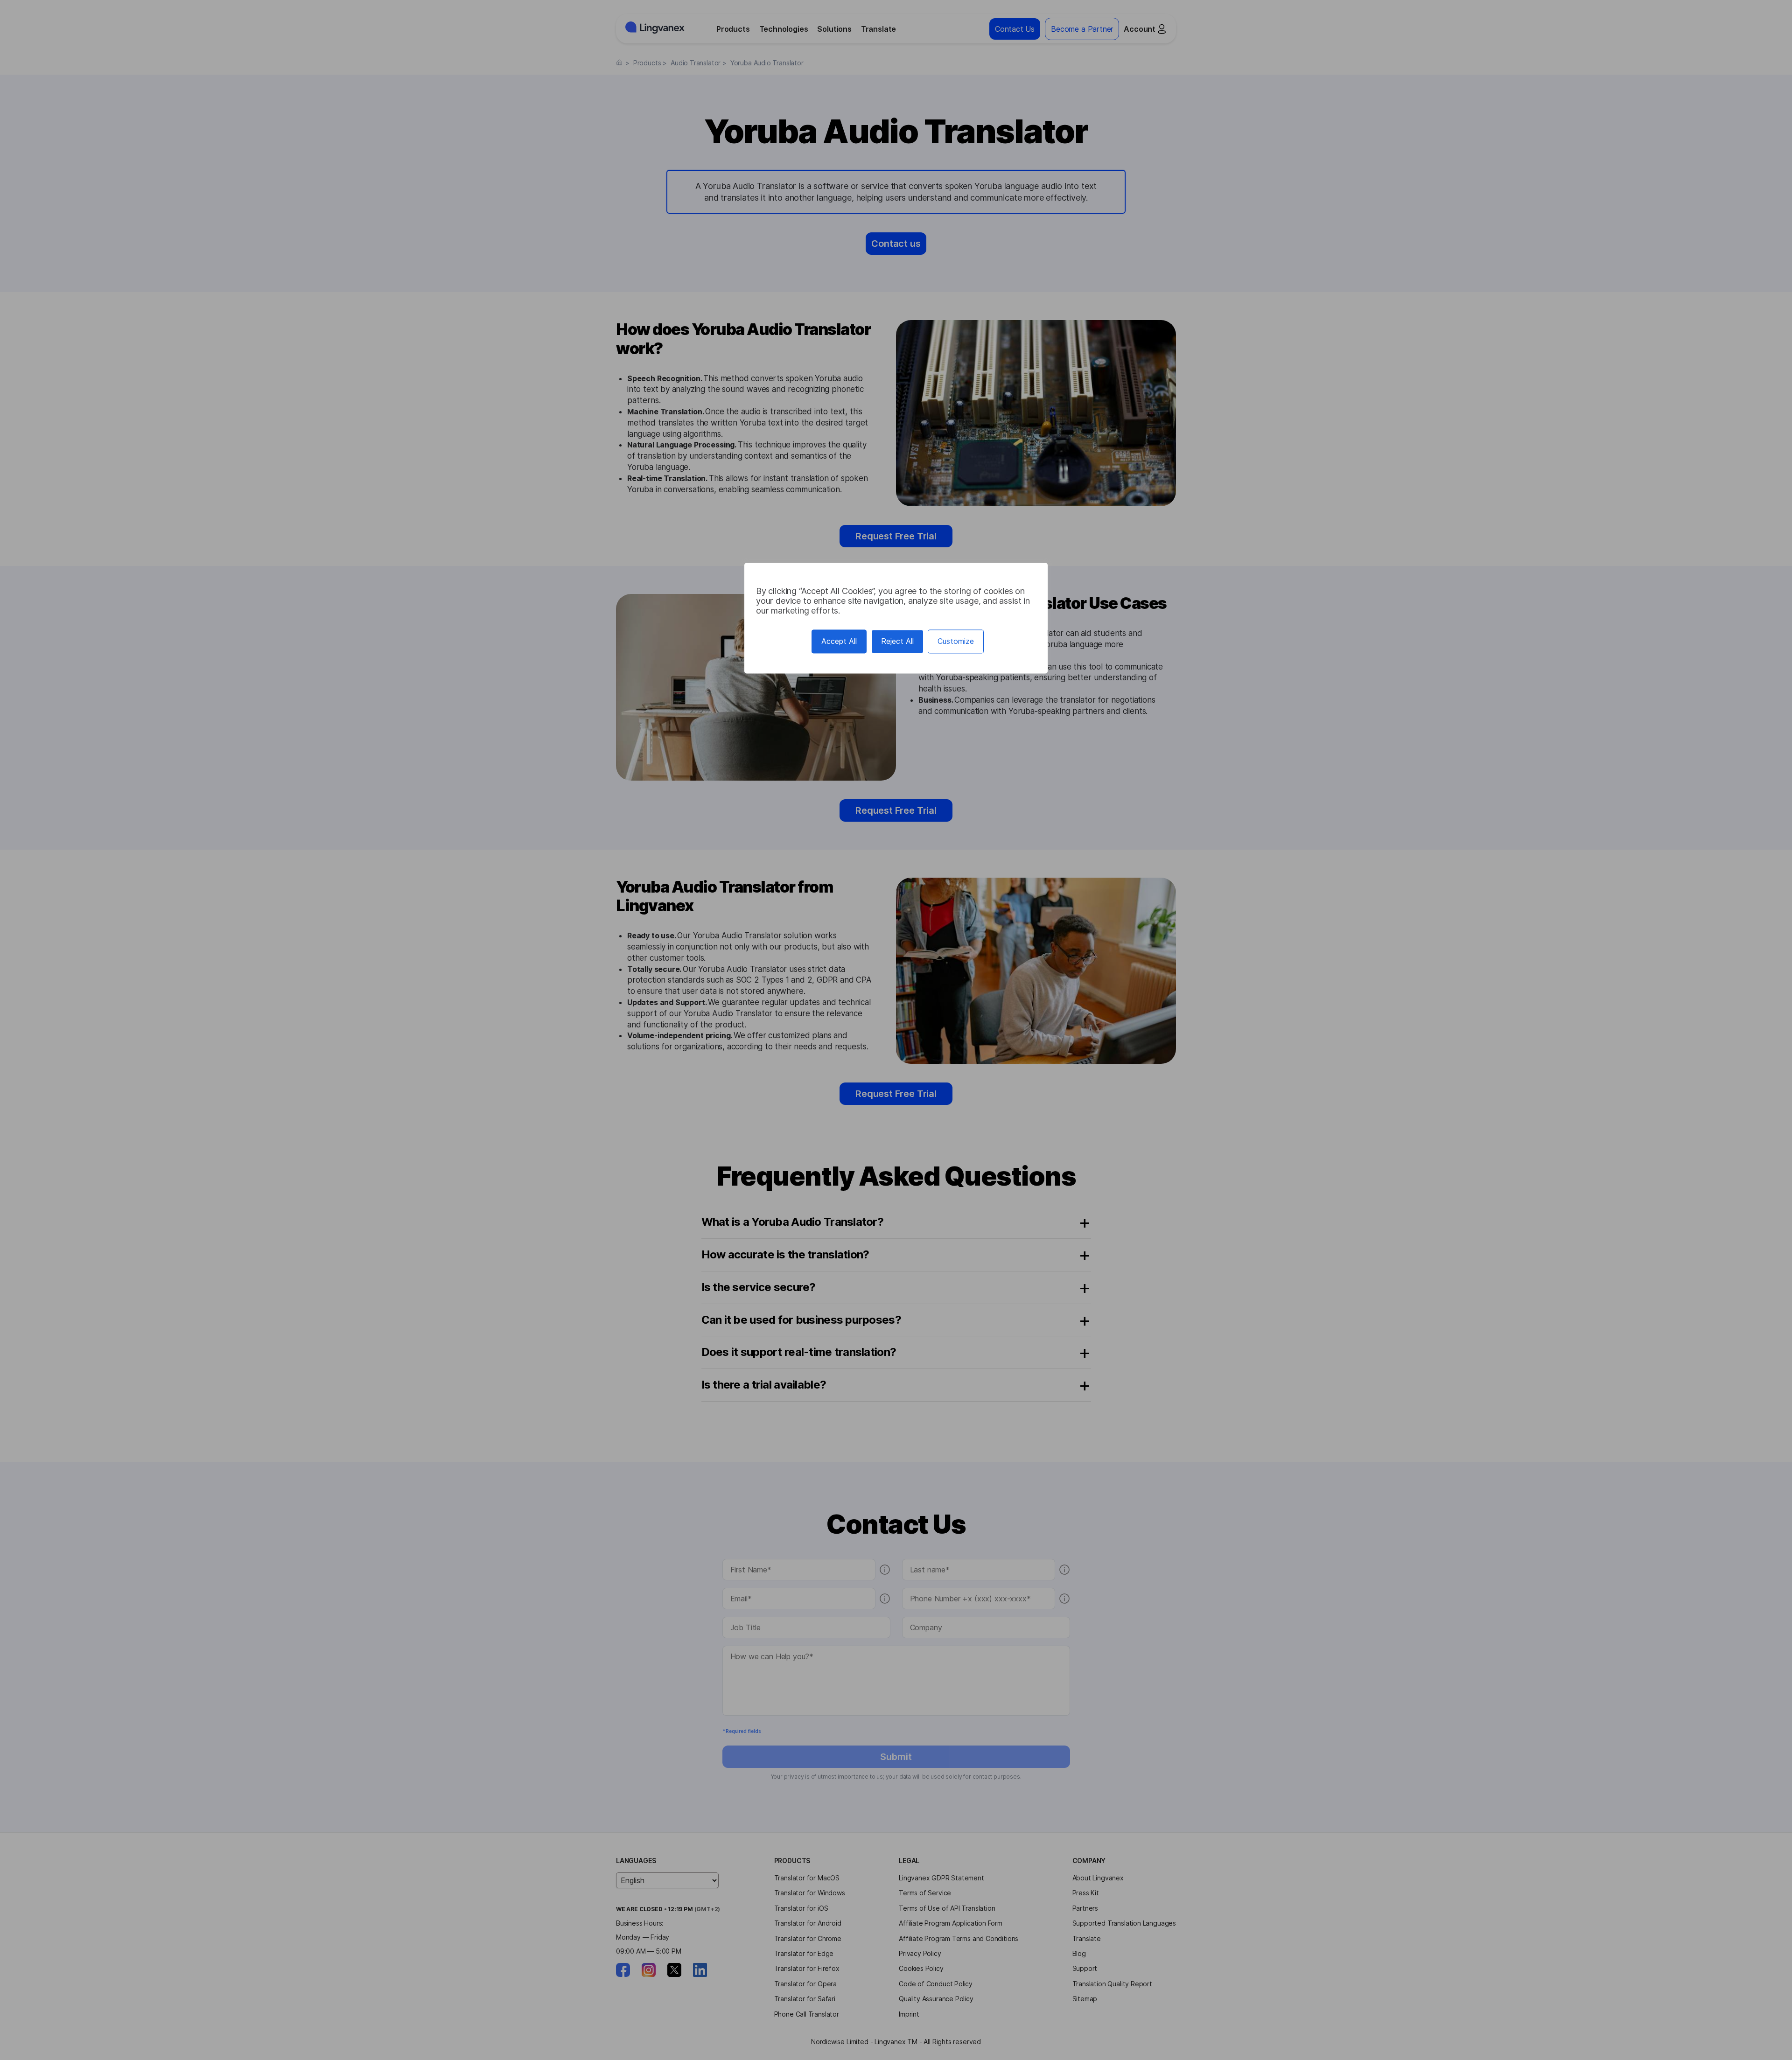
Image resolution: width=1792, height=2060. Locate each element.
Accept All (839, 641)
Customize (956, 641)
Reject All (897, 641)
